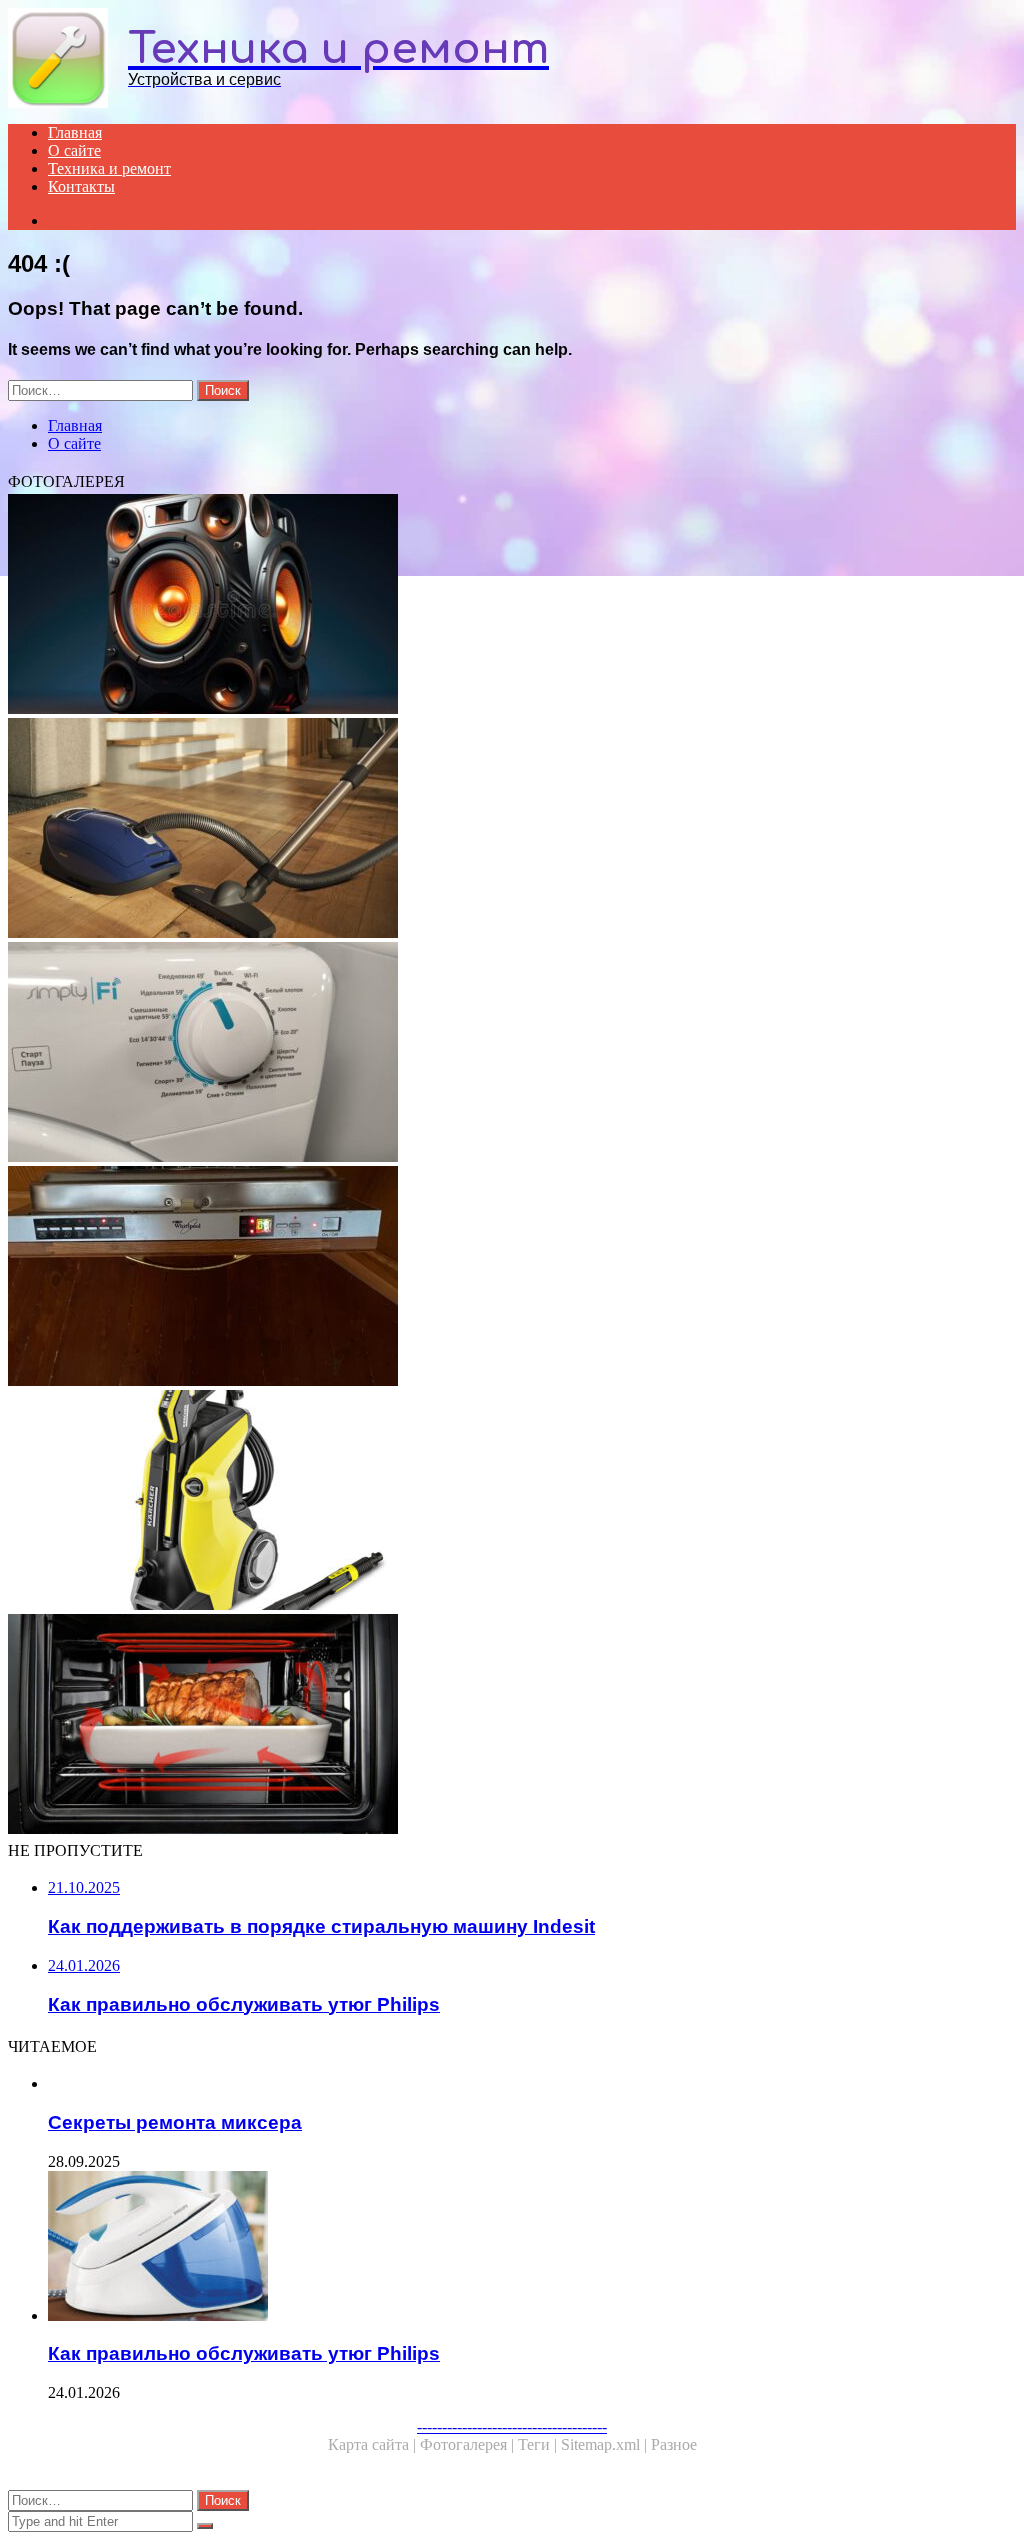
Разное (674, 2444)
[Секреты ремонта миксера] (532, 2084)
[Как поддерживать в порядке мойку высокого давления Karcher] (512, 1502)
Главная (75, 132)
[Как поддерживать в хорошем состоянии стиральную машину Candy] (512, 1054)
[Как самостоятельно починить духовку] (512, 1726)
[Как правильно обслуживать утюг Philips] (532, 2248)
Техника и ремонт (109, 168)
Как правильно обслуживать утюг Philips (244, 2353)
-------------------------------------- (512, 2426)
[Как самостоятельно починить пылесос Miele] (512, 830)
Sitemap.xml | (606, 2444)
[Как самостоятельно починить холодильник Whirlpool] (512, 1278)
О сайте (74, 150)
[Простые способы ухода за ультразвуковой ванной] (512, 606)
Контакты (81, 186)
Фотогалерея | (469, 2444)
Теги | (539, 2444)
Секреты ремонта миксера (175, 2122)
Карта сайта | (374, 2444)
